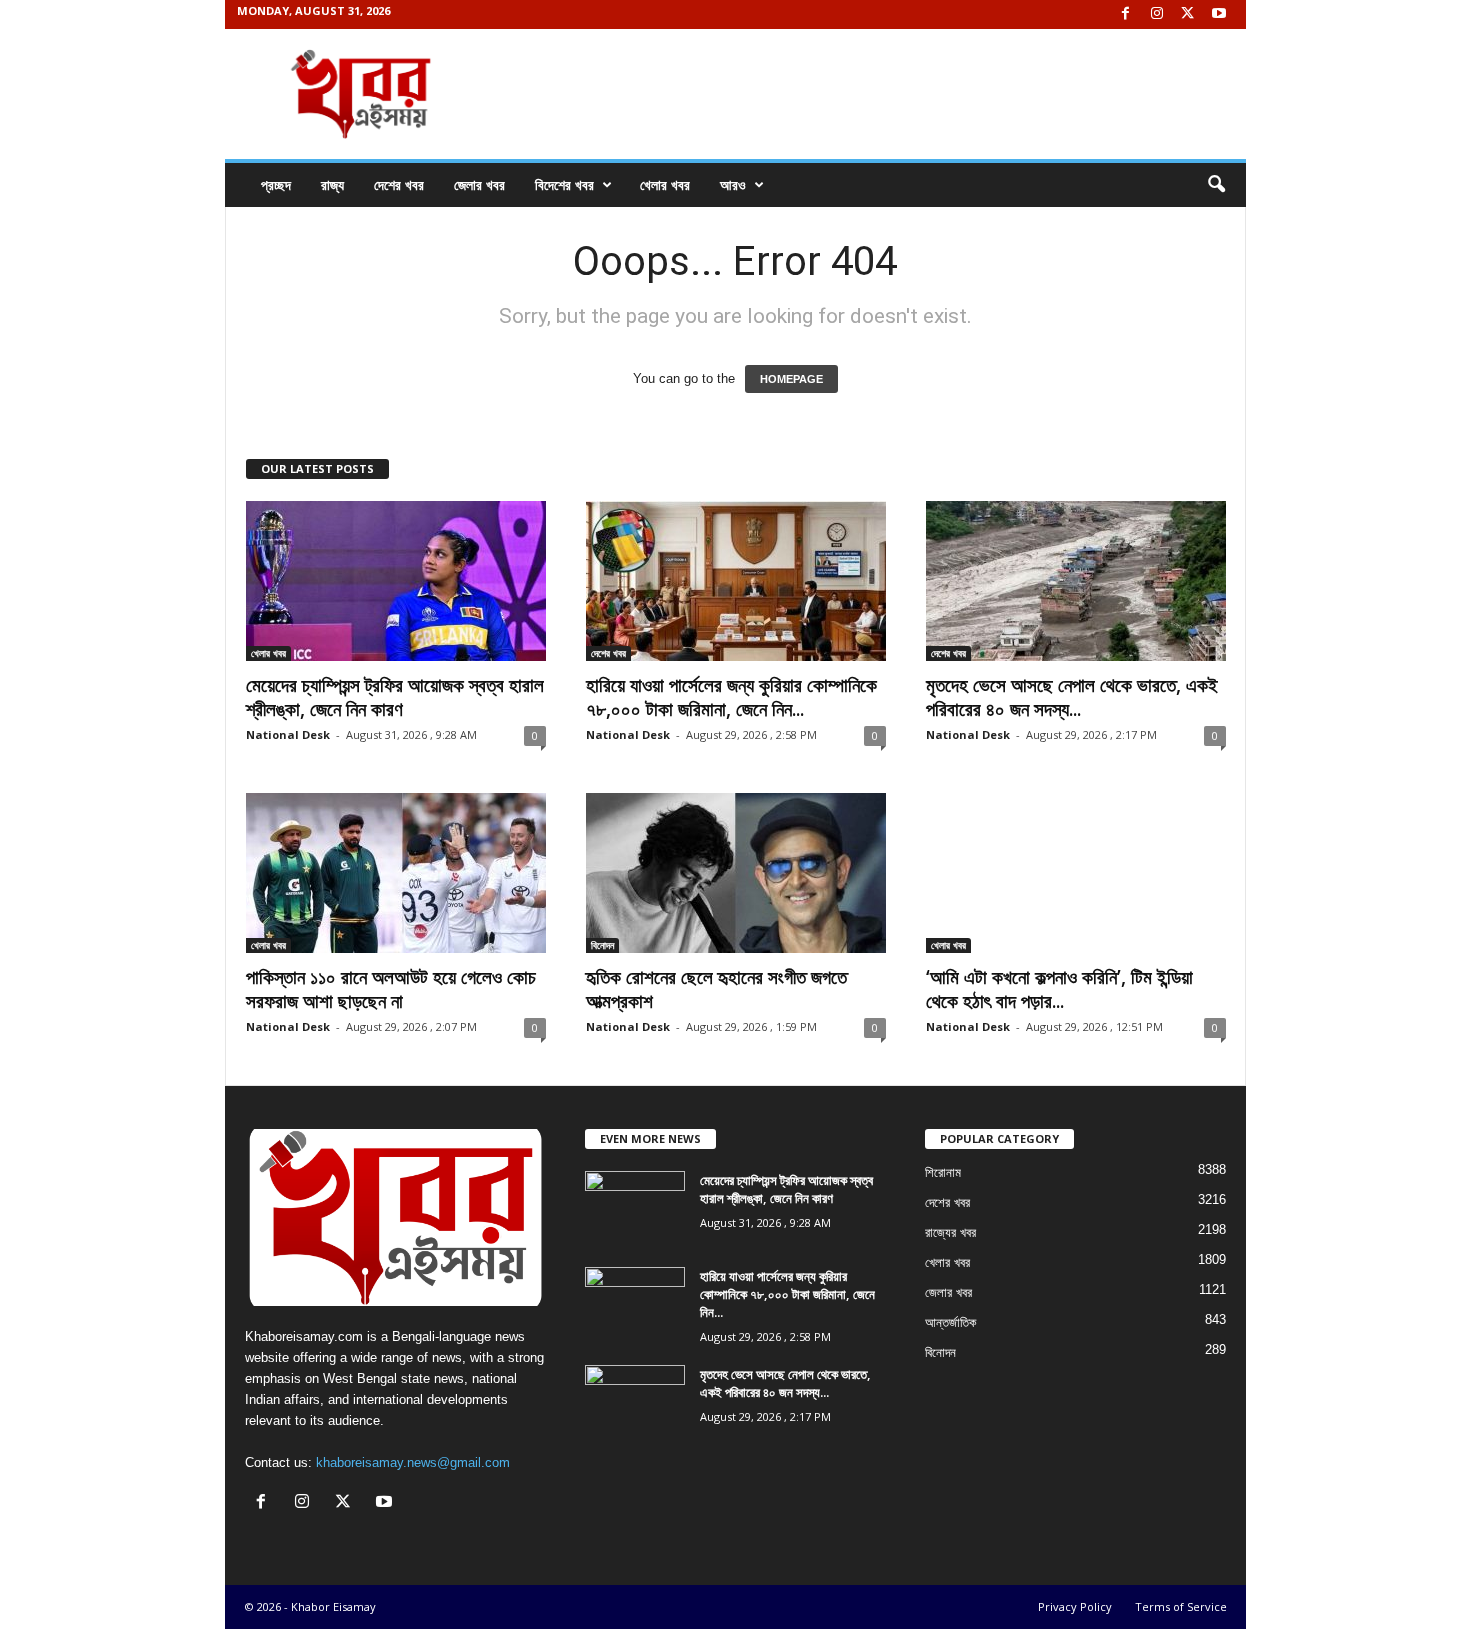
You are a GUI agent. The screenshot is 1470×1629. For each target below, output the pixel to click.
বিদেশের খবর (564, 184)
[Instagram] (1157, 14)
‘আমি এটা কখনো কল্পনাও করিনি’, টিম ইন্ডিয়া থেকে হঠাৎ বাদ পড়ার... (1059, 989)
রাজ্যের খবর (950, 1232)
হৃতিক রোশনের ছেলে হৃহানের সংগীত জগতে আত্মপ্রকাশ (716, 989)
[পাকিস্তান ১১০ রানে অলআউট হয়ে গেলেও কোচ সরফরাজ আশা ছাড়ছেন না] (396, 873)
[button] (1216, 185)
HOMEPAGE (791, 379)
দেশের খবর (399, 184)
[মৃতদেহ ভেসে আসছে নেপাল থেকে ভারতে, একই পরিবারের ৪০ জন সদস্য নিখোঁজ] (1076, 581)
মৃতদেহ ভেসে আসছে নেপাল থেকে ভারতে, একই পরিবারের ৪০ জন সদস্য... (1072, 697)
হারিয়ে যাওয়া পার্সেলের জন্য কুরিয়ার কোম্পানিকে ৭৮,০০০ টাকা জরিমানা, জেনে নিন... (731, 697)
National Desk (288, 734)
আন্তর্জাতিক (950, 1322)
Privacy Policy (1075, 1606)
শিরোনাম (943, 1172)
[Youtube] (1219, 14)
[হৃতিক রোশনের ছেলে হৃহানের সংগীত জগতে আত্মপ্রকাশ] (736, 873)
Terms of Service (1181, 1606)
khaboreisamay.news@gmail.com (413, 1462)
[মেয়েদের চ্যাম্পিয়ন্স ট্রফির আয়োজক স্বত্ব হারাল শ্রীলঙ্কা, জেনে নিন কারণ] (396, 581)
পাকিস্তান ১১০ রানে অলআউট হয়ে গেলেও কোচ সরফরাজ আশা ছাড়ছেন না (391, 989)
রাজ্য (332, 184)
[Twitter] (1188, 14)
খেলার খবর (665, 184)
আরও (733, 184)
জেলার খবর (479, 184)
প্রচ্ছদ (276, 184)
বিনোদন (602, 945)
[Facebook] (1126, 14)
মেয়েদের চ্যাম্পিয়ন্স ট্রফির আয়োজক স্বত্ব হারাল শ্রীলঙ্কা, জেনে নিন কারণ (395, 697)
